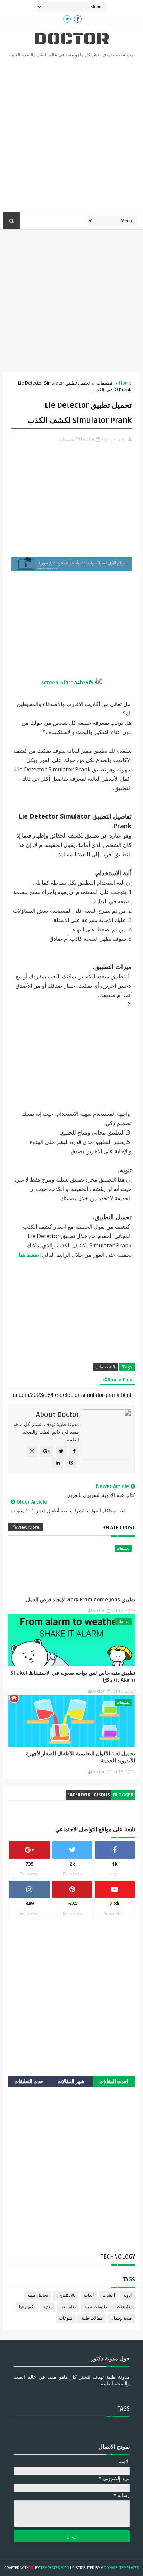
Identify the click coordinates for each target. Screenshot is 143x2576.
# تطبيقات (105, 1367)
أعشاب (109, 2295)
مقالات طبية (91, 2318)
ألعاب (89, 2295)
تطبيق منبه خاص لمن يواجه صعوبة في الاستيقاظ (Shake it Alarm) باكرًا (73, 1676)
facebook (79, 1795)
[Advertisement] (71, 137)
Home (125, 383)
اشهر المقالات (72, 2082)
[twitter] (67, 19)
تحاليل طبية (38, 2295)
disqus (102, 1795)
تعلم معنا (68, 2307)
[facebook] (78, 19)
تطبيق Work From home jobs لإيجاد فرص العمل (81, 1600)
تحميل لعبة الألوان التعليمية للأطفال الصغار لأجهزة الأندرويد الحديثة (81, 1757)
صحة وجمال (121, 2318)
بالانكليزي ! (66, 2295)
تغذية (48, 2307)
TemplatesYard (55, 2568)
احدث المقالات (114, 2082)
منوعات (66, 2318)
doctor (71, 39)
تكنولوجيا (27, 2307)
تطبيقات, (66, 439)
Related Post (119, 1528)
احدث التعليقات (30, 2082)
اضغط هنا (30, 1255)
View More (28, 1527)
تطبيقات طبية (96, 2307)
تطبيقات (104, 383)
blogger (123, 1795)
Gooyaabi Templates (120, 2568)
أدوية (128, 2295)
